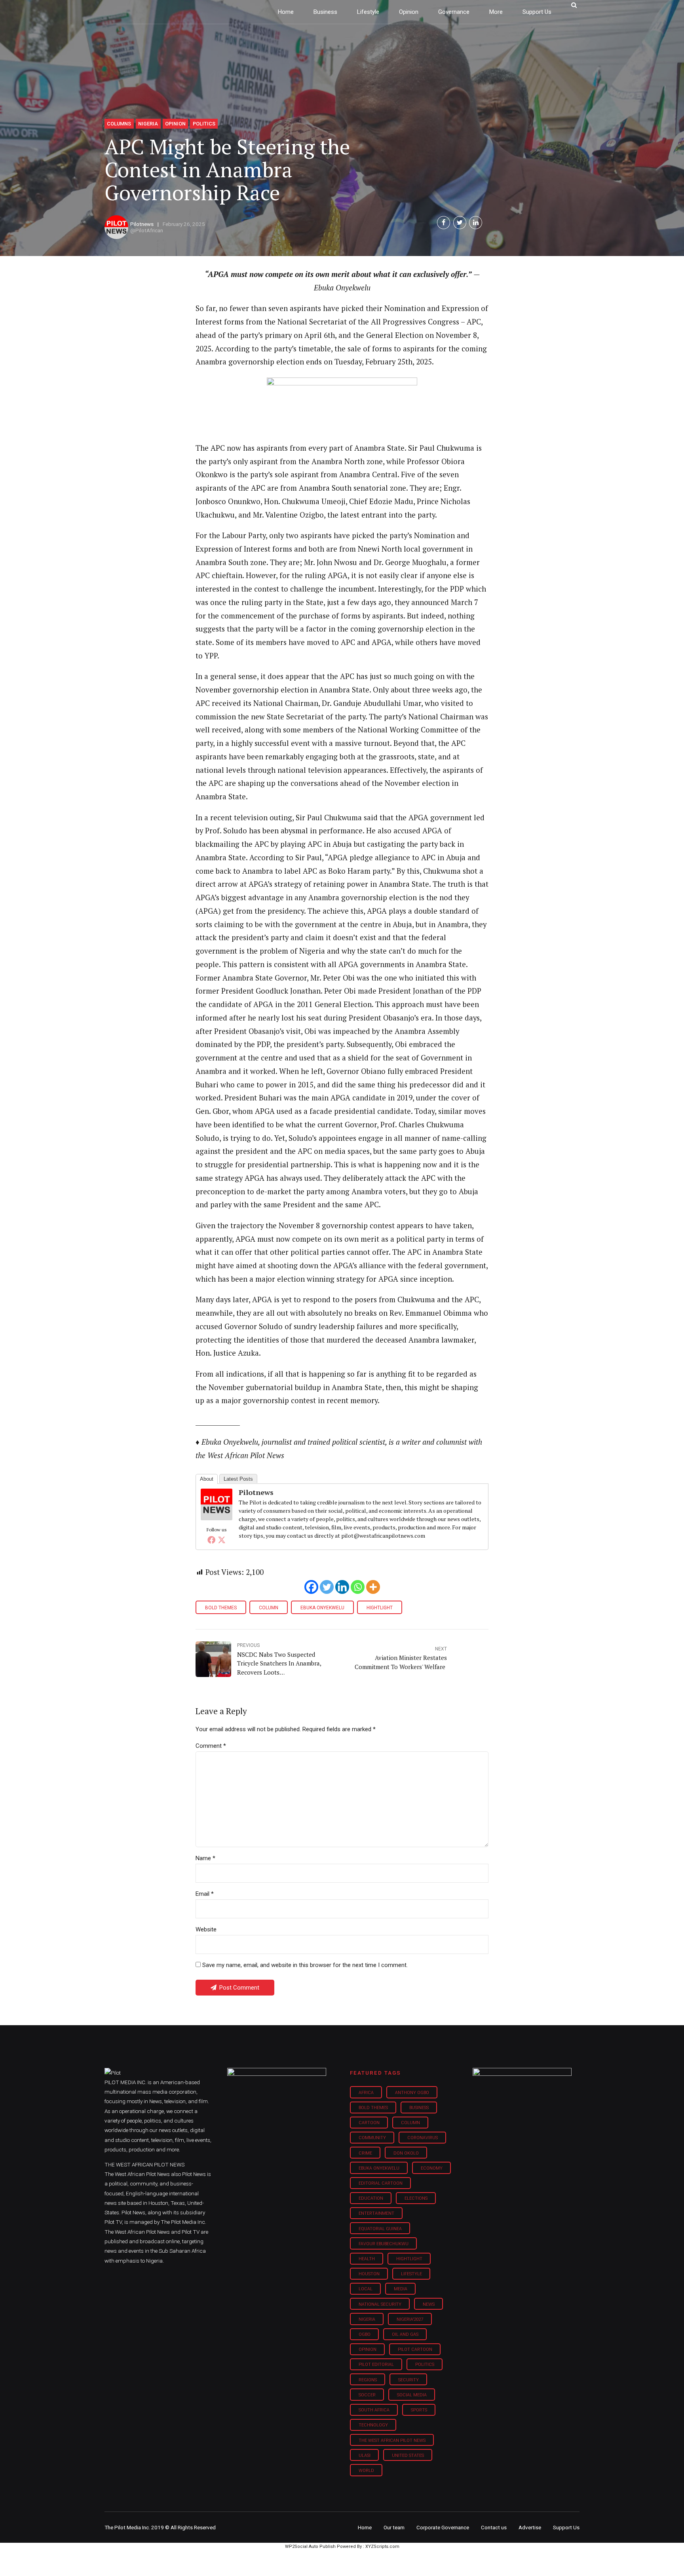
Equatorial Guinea (380, 2229)
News (429, 2304)
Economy (432, 2168)
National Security (380, 2304)
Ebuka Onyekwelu (322, 1608)
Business (325, 12)
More (496, 12)
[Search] (574, 5)
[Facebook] (211, 1540)
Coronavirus (423, 2138)
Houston (369, 2274)
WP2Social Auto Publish (310, 2547)
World (366, 2471)
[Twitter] (222, 1540)
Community (372, 2138)
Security (408, 2380)
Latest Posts (238, 1479)
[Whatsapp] (358, 1587)
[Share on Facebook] (444, 223)
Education (371, 2198)
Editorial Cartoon (381, 2183)
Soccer (367, 2395)
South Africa (374, 2410)
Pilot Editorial (376, 2364)
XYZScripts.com (382, 2547)
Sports (419, 2410)
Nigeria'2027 (410, 2319)
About (207, 1479)
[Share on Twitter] (460, 223)
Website (206, 1929)
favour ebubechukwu (384, 2244)
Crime (365, 2153)
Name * (205, 1858)
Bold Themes (221, 1608)
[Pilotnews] (217, 1518)
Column (269, 1608)
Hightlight (380, 1608)
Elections (416, 2198)
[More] (373, 1587)
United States (408, 2456)
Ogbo (365, 2334)
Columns (119, 124)
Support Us (537, 12)
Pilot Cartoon (415, 2349)
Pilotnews (142, 224)
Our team (394, 2527)
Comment (211, 1746)
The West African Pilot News (392, 2440)
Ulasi (365, 2456)
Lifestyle (368, 12)
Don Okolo (406, 2153)
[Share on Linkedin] (476, 223)
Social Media (412, 2395)
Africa (366, 2093)
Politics (204, 124)
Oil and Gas (405, 2334)
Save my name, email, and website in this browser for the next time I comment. (305, 1965)
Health (367, 2259)
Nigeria (148, 124)
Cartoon (369, 2123)
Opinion (409, 12)
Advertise (530, 2527)
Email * (205, 1894)
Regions (368, 2380)
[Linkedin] (342, 1587)
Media (401, 2289)
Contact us (494, 2527)
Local (366, 2289)
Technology (373, 2425)
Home (286, 12)
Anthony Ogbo (412, 2093)
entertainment (376, 2213)
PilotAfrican (149, 230)
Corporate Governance (443, 2527)
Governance (454, 12)
